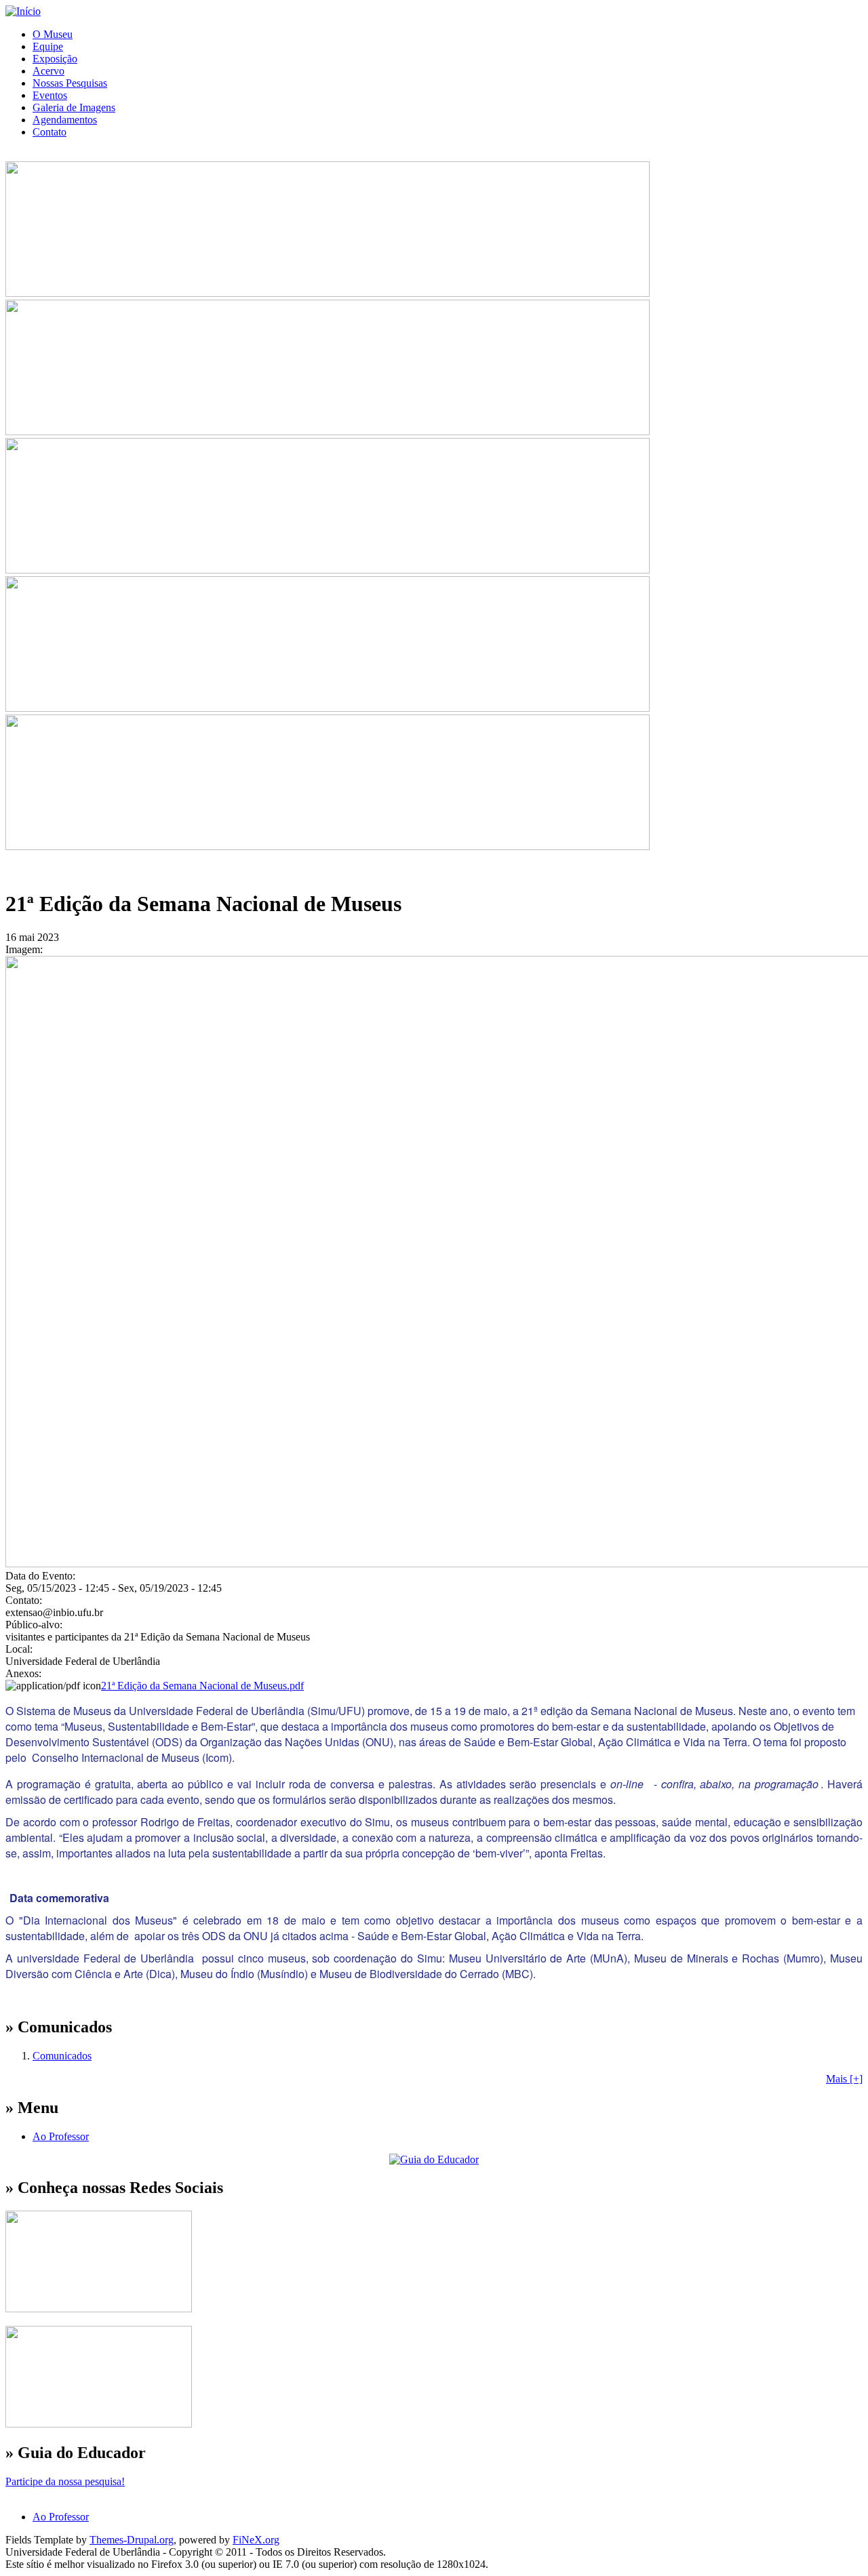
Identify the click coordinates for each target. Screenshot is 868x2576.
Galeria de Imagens (74, 107)
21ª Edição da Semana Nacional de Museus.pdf (202, 1686)
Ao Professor (61, 2136)
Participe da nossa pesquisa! (65, 2481)
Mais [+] (844, 2079)
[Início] (23, 11)
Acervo (48, 71)
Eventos (50, 95)
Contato (50, 132)
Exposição (55, 59)
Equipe (48, 46)
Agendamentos (65, 120)
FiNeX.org (256, 2540)
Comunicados (62, 2056)
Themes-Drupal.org (132, 2540)
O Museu (53, 34)
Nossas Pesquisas (70, 83)
